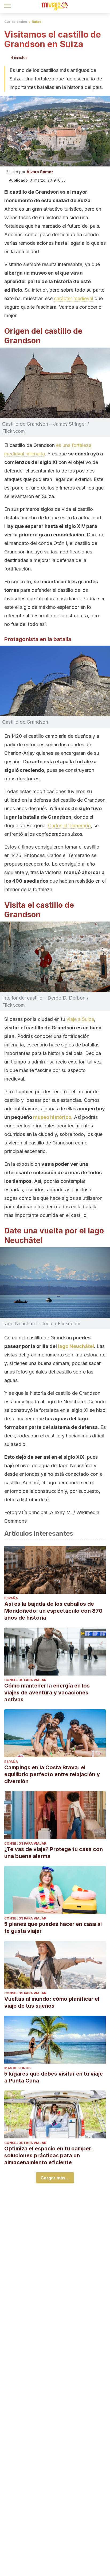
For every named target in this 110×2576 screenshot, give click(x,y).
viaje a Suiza (80, 1019)
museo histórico (52, 1117)
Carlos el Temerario (69, 826)
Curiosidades (16, 22)
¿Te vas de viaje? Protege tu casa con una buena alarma (54, 1853)
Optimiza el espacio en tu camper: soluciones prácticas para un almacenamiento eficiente (49, 2155)
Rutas (36, 22)
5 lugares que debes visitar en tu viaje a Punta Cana (54, 2077)
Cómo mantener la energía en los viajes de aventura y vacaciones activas (47, 1693)
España (11, 1598)
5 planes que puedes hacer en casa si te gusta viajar (53, 1927)
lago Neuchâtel (76, 1346)
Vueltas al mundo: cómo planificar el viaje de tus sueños (52, 2002)
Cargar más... (55, 2178)
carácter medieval (74, 298)
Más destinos (17, 2068)
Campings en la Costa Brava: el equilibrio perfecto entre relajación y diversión (52, 1774)
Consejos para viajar (25, 1680)
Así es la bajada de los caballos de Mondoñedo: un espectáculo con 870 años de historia (53, 1611)
